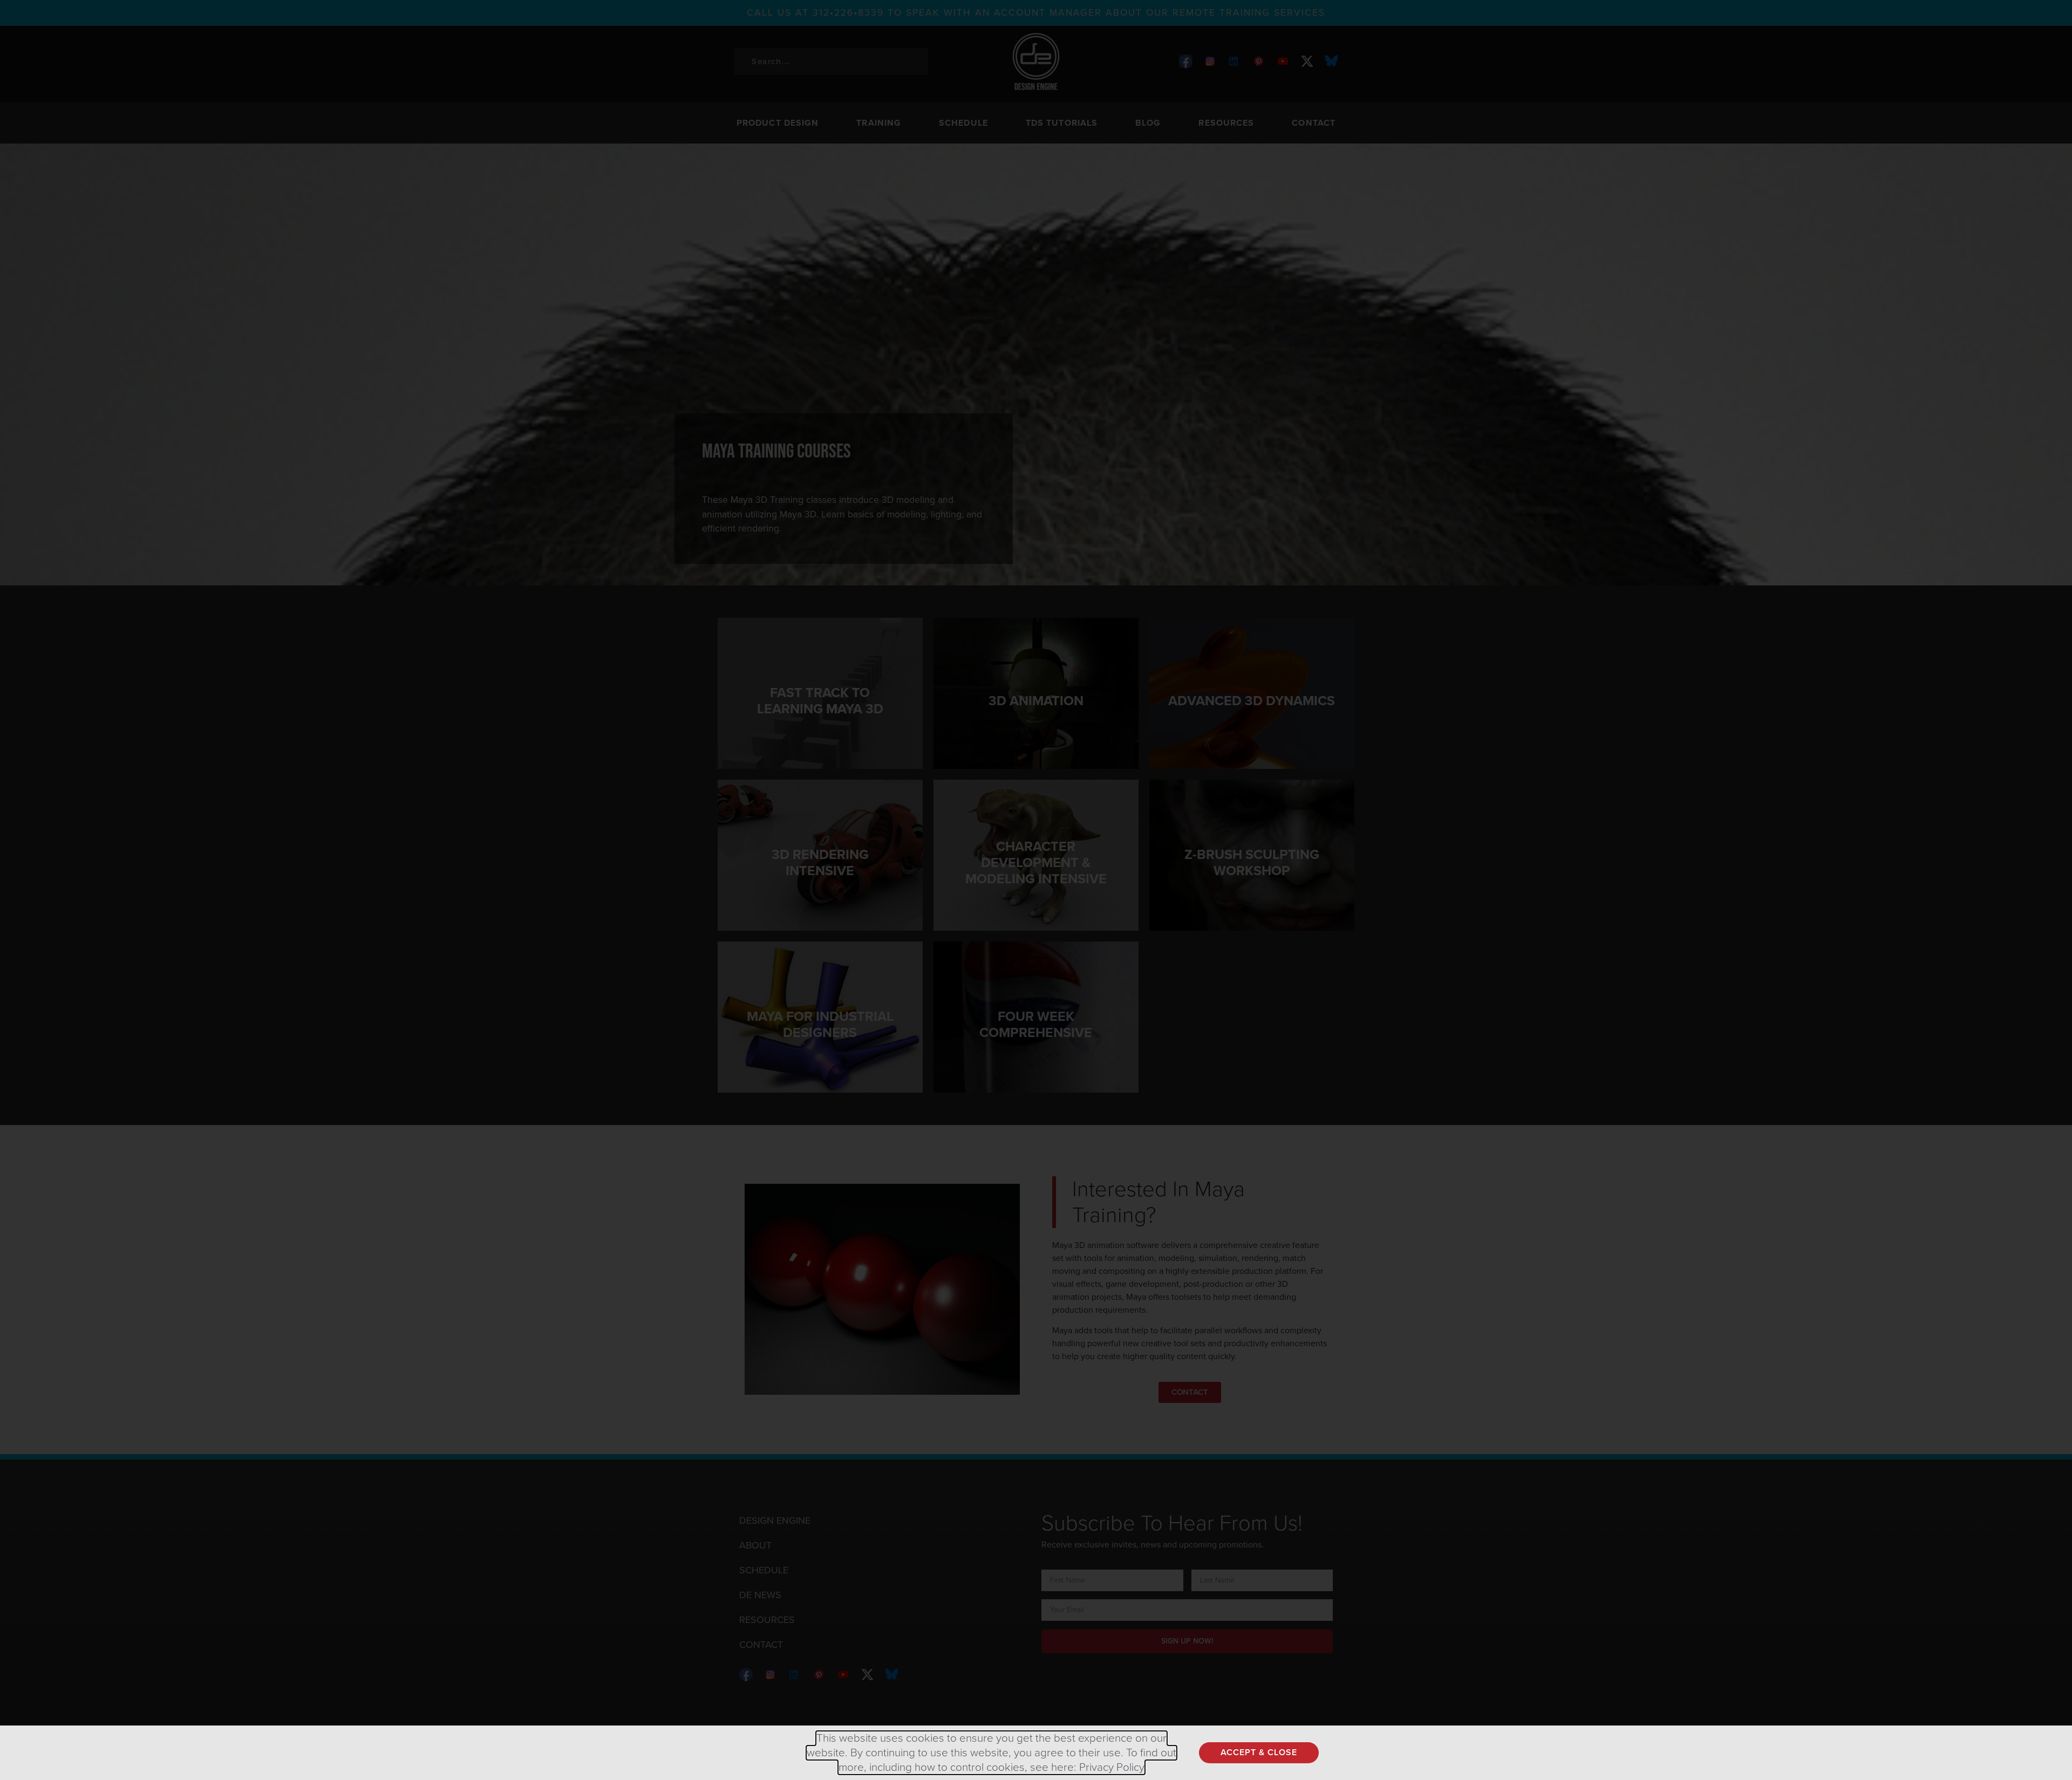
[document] (1036, 890)
